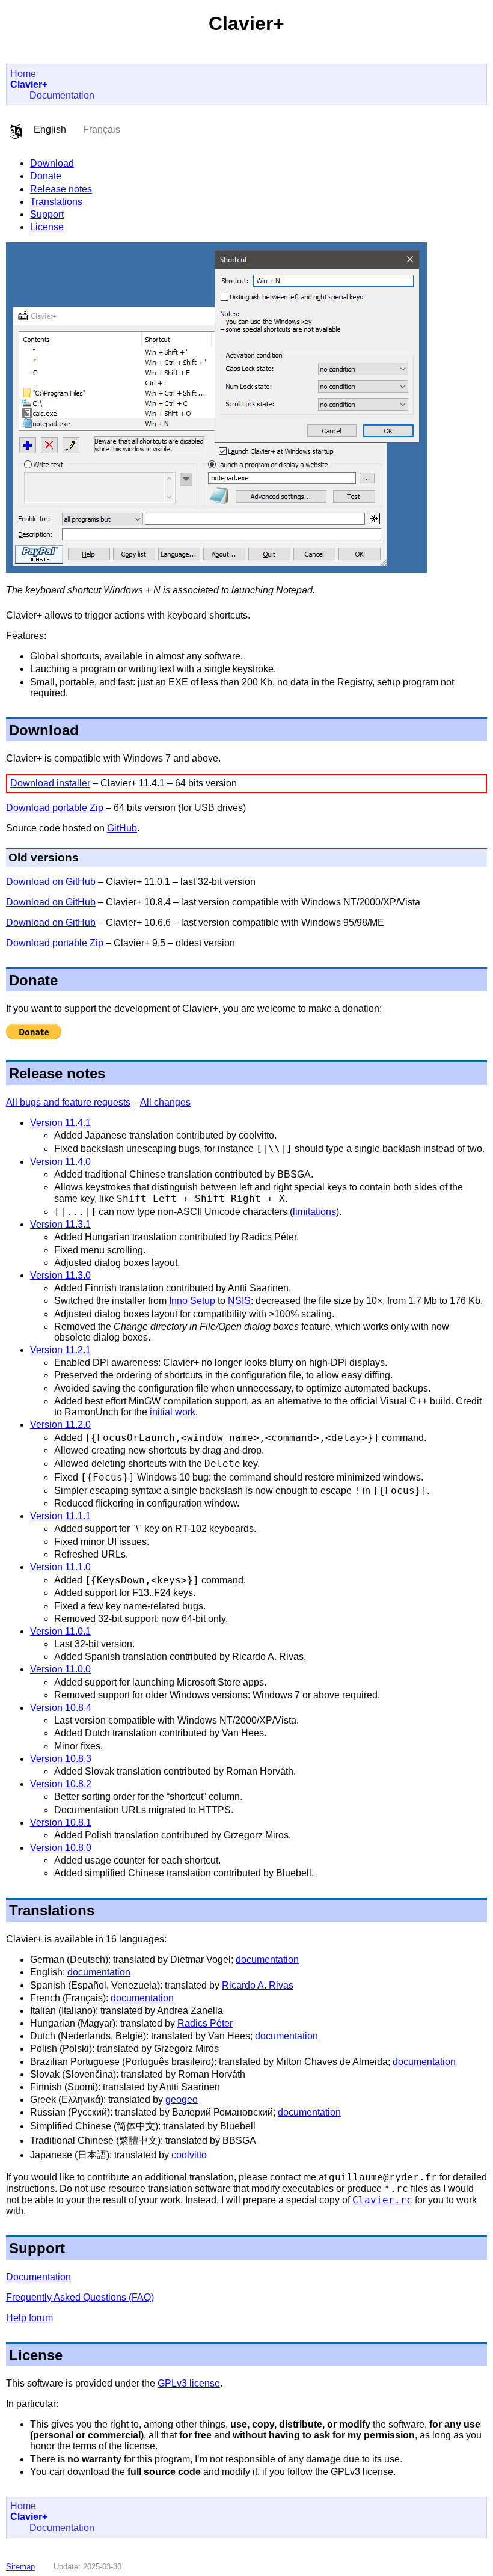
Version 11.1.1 (60, 1516)
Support (47, 214)
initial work (173, 1412)
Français (102, 130)
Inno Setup (192, 1301)
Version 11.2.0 (60, 1424)
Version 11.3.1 (60, 1224)
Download (52, 163)
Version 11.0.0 (60, 1669)
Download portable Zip (55, 808)
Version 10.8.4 (61, 1708)
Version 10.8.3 (61, 1759)
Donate (46, 176)
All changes (165, 1102)
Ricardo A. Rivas (258, 1985)
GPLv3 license (189, 2383)
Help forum (29, 2318)
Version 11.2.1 (60, 1350)
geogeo (182, 2100)
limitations (314, 1212)
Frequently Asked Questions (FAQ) (80, 2297)
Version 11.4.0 (60, 1162)
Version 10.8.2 (61, 1784)
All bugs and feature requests (68, 1102)
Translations (56, 202)
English (50, 130)
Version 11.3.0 (60, 1275)
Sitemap (20, 2567)
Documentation (62, 95)
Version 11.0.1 (60, 1631)
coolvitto (189, 2155)
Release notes (61, 189)
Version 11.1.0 (60, 1567)
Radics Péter (205, 2023)
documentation (267, 1960)
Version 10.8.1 (61, 1822)
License (47, 227)
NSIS (239, 1301)
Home (23, 74)
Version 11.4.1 (60, 1123)
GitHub (122, 828)
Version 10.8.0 (61, 1848)
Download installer (50, 783)
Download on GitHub (51, 882)
